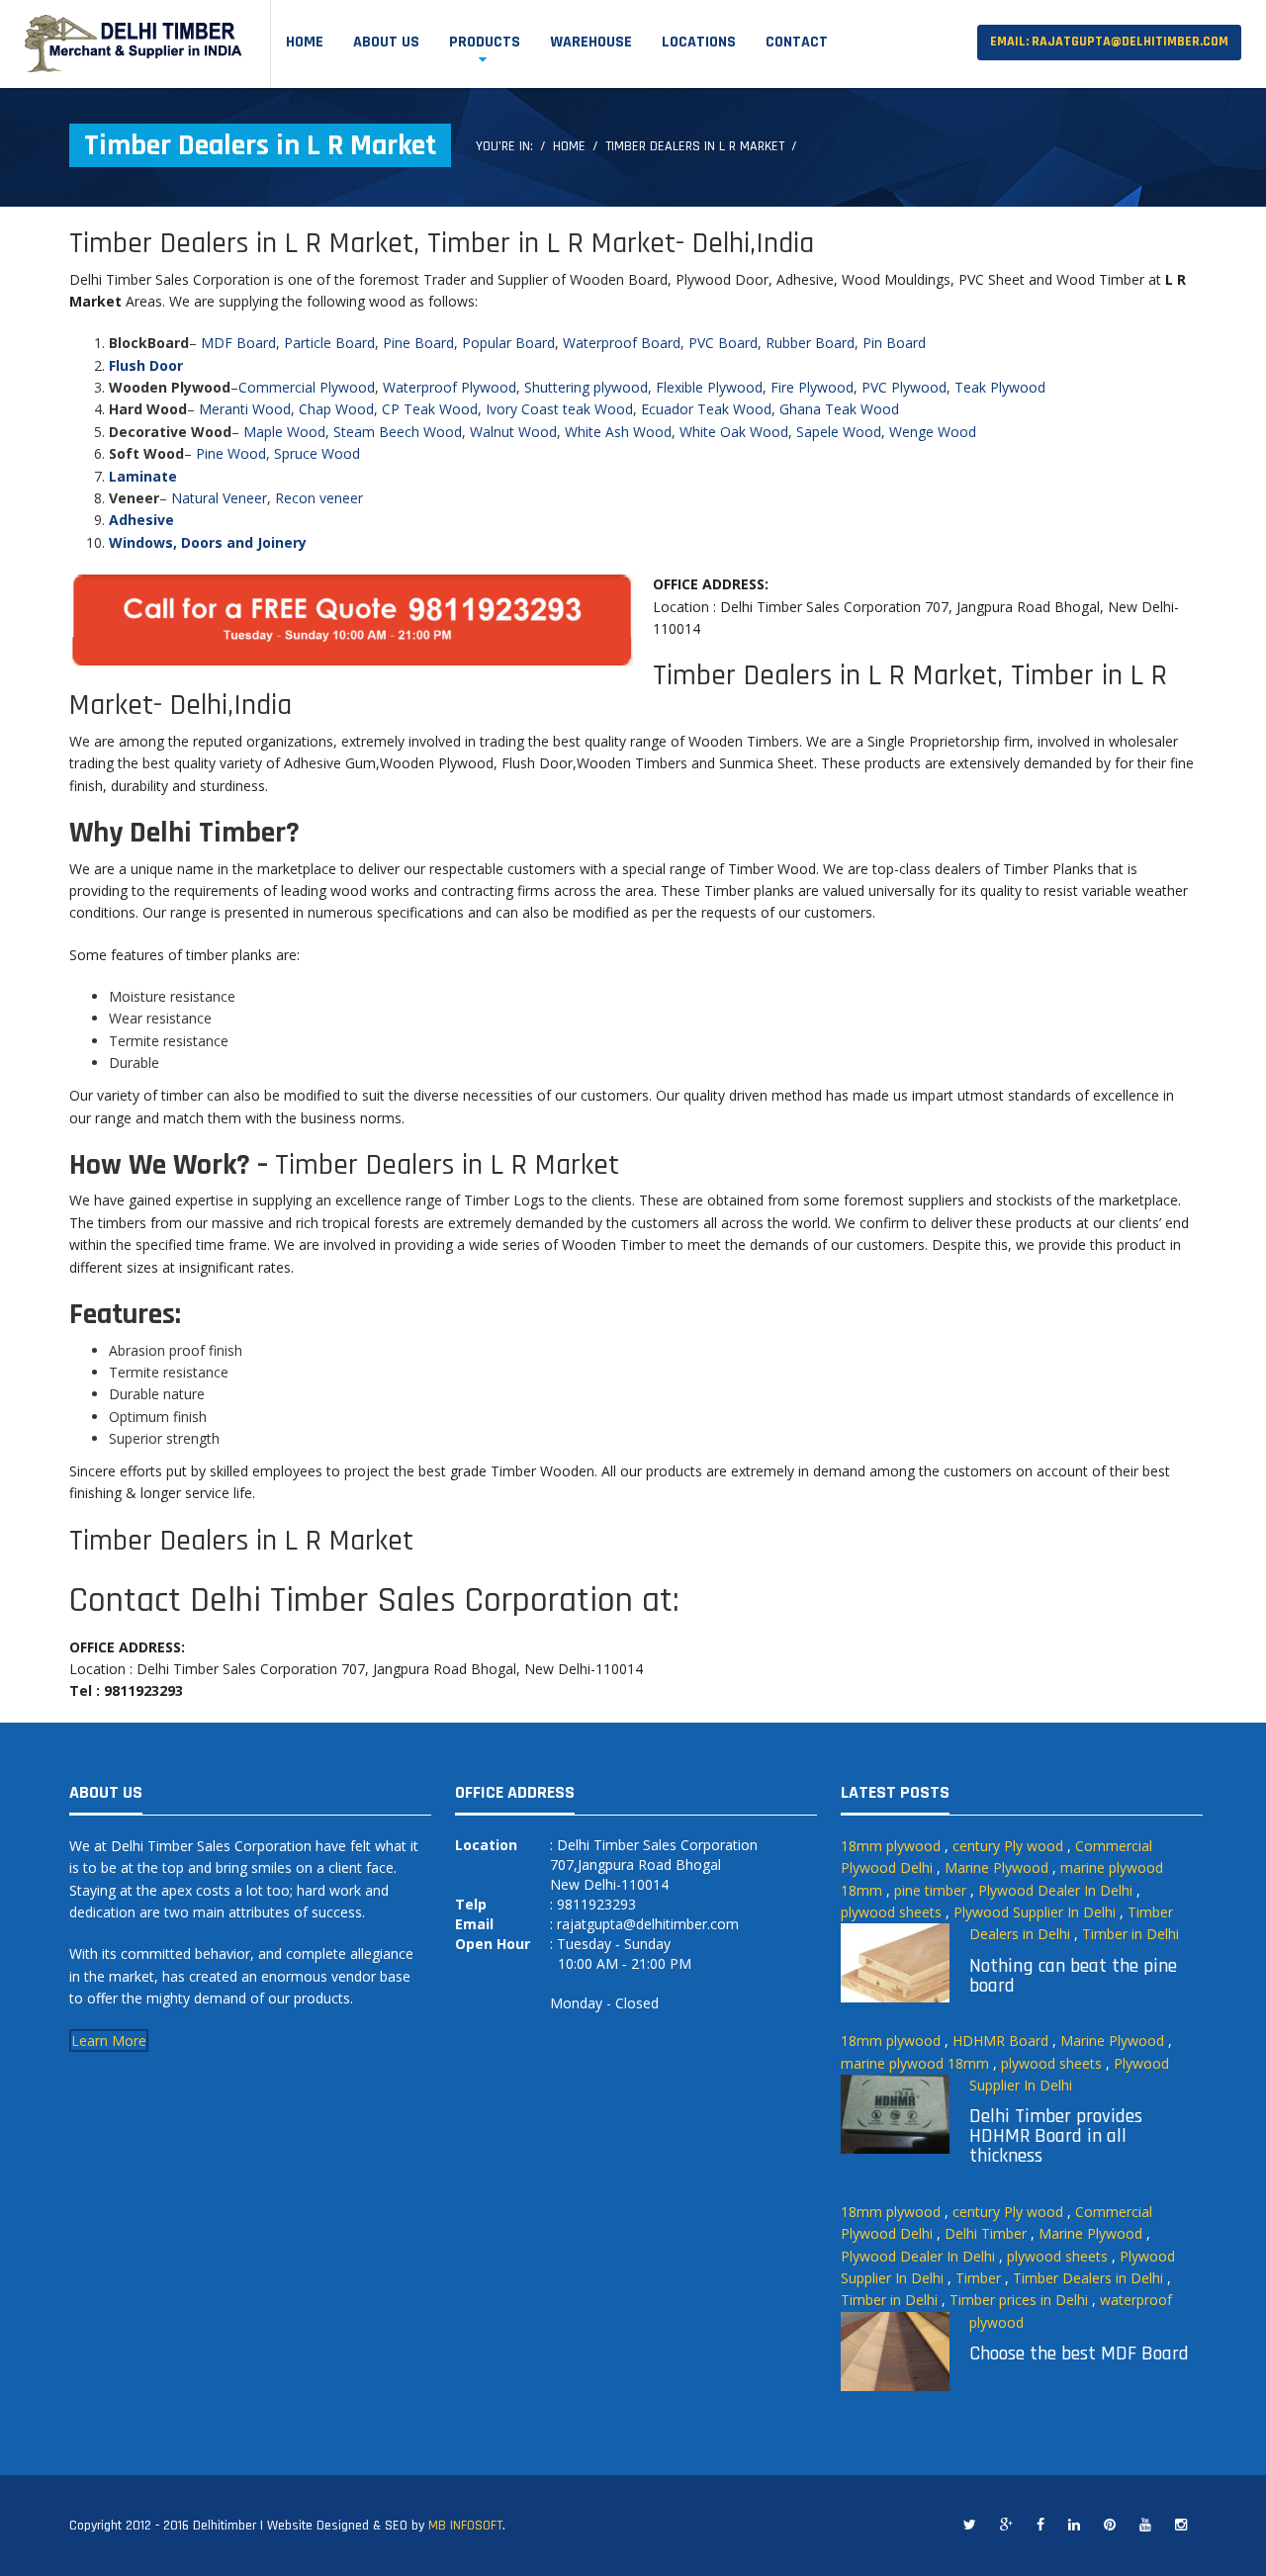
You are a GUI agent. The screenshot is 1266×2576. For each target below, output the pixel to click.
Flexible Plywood (709, 387)
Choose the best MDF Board (1079, 2354)
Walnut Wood (513, 432)
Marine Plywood (996, 1867)
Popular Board (508, 343)
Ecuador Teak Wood (706, 409)
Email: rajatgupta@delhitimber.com (1109, 42)
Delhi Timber (986, 2233)
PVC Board (723, 343)
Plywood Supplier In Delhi (1035, 1912)
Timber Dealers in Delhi (1088, 2278)
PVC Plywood (904, 387)
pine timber (930, 1890)
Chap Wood (336, 409)
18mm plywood (891, 1846)
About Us (386, 42)
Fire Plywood (812, 387)
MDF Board (238, 343)
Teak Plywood (1000, 387)
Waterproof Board (622, 343)
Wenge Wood (933, 432)
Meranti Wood (245, 409)
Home (305, 42)
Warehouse (591, 42)
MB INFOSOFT (465, 2526)
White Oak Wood (734, 432)
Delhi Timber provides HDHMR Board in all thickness (1056, 2136)
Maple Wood (284, 432)
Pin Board (894, 343)
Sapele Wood (839, 432)
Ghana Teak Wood (839, 409)
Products (485, 42)
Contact (797, 42)
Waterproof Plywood (450, 387)
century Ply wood (1008, 1846)
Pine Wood (231, 453)
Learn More (109, 2041)
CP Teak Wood (430, 409)
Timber (978, 2278)
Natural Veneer (219, 498)
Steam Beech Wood (398, 432)
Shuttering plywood (586, 387)
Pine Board (418, 343)
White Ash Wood (618, 432)
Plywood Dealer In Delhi (1055, 1890)
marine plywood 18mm (915, 2063)
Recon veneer (319, 498)
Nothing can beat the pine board (1073, 1976)
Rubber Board (810, 343)
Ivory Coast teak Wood (559, 409)
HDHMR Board (1000, 2041)
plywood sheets (891, 1912)
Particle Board (329, 343)
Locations (699, 42)
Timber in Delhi (1130, 1934)
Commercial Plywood (307, 387)
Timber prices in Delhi (1019, 2300)
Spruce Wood (317, 453)
